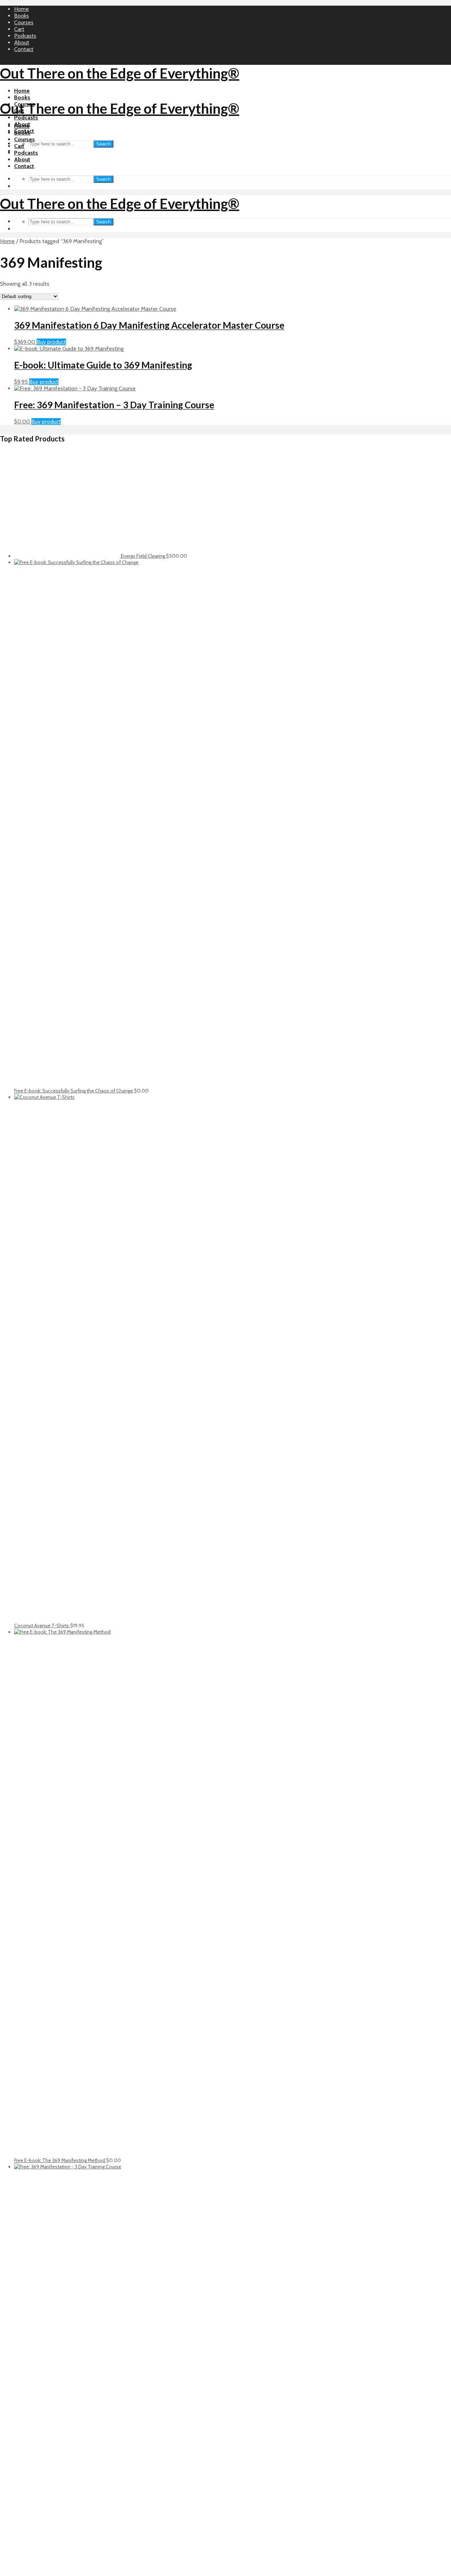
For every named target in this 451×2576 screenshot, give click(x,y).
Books (21, 16)
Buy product (51, 342)
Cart (19, 29)
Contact (24, 49)
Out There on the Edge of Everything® (120, 73)
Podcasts (25, 36)
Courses (24, 22)
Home (21, 9)
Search (103, 144)
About (22, 42)
